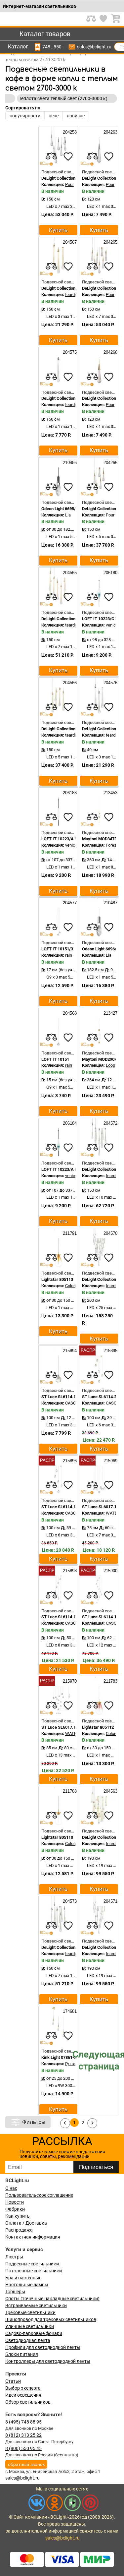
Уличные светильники (30, 2326)
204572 (110, 1123)
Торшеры (15, 2292)
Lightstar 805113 (57, 1279)
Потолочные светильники (34, 2271)
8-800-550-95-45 (58, 47)
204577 (69, 903)
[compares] (52, 156)
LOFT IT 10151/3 (57, 949)
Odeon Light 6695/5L (61, 509)
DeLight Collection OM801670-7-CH (75, 1947)
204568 (69, 1013)
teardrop (73, 295)
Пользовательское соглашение (39, 2195)
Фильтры (34, 2122)
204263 (110, 132)
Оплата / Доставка (26, 2223)
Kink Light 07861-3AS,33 (64, 2057)
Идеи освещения (23, 2395)
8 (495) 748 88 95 (23, 2422)
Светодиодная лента (28, 2340)
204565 (69, 573)
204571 (110, 1901)
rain (69, 955)
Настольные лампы (27, 2285)
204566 (69, 683)
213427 (110, 1013)
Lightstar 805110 (57, 1837)
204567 (69, 242)
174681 (69, 2011)
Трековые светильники (30, 2312)
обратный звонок (26, 2464)
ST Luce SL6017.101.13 (64, 1727)
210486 (69, 463)
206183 (69, 793)
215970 (69, 1681)
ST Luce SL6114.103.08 (64, 1617)
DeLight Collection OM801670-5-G (73, 729)
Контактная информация (33, 2237)
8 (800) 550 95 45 (23, 2448)
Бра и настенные (23, 2278)
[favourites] (68, 156)
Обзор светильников (28, 2402)
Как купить (18, 2216)
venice (112, 625)
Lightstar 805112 (98, 1727)
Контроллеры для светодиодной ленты (48, 2361)
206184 (69, 1123)
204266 (110, 463)
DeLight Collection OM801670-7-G (73, 619)
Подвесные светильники (32, 2264)
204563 (110, 1791)
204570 (110, 1233)
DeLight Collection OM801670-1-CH (75, 398)
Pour (69, 184)
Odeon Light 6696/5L (102, 949)
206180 (110, 573)
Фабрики (15, 2209)
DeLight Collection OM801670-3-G (73, 288)
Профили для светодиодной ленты (43, 2347)
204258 (69, 132)
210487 (110, 903)
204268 (110, 352)
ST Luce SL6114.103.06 (64, 1507)
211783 (110, 1681)
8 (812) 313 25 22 (23, 2435)
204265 (110, 242)
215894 (69, 1351)
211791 (69, 1233)
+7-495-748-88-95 (47, 47)
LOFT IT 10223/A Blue (62, 1169)
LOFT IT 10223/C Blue (103, 619)
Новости (15, 2202)
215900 (110, 1571)
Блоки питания (22, 2354)
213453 (110, 793)
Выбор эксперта (23, 2388)
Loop (110, 1065)
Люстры (14, 2257)
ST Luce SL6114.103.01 (64, 1397)
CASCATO (74, 1403)
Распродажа (19, 2230)
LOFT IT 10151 (55, 1059)
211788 (69, 1791)
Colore (71, 1286)
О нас (11, 2188)
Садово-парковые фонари (34, 2333)
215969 (110, 1461)
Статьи (13, 2381)
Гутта (70, 2064)
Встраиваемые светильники (36, 2306)
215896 (69, 1461)
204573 (69, 1901)
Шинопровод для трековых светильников (51, 2319)
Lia (68, 515)
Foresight (115, 845)
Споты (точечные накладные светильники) (52, 2299)
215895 (110, 1351)
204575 (69, 352)
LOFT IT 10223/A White (63, 839)
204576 (110, 683)
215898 (69, 1571)
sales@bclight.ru (94, 47)
